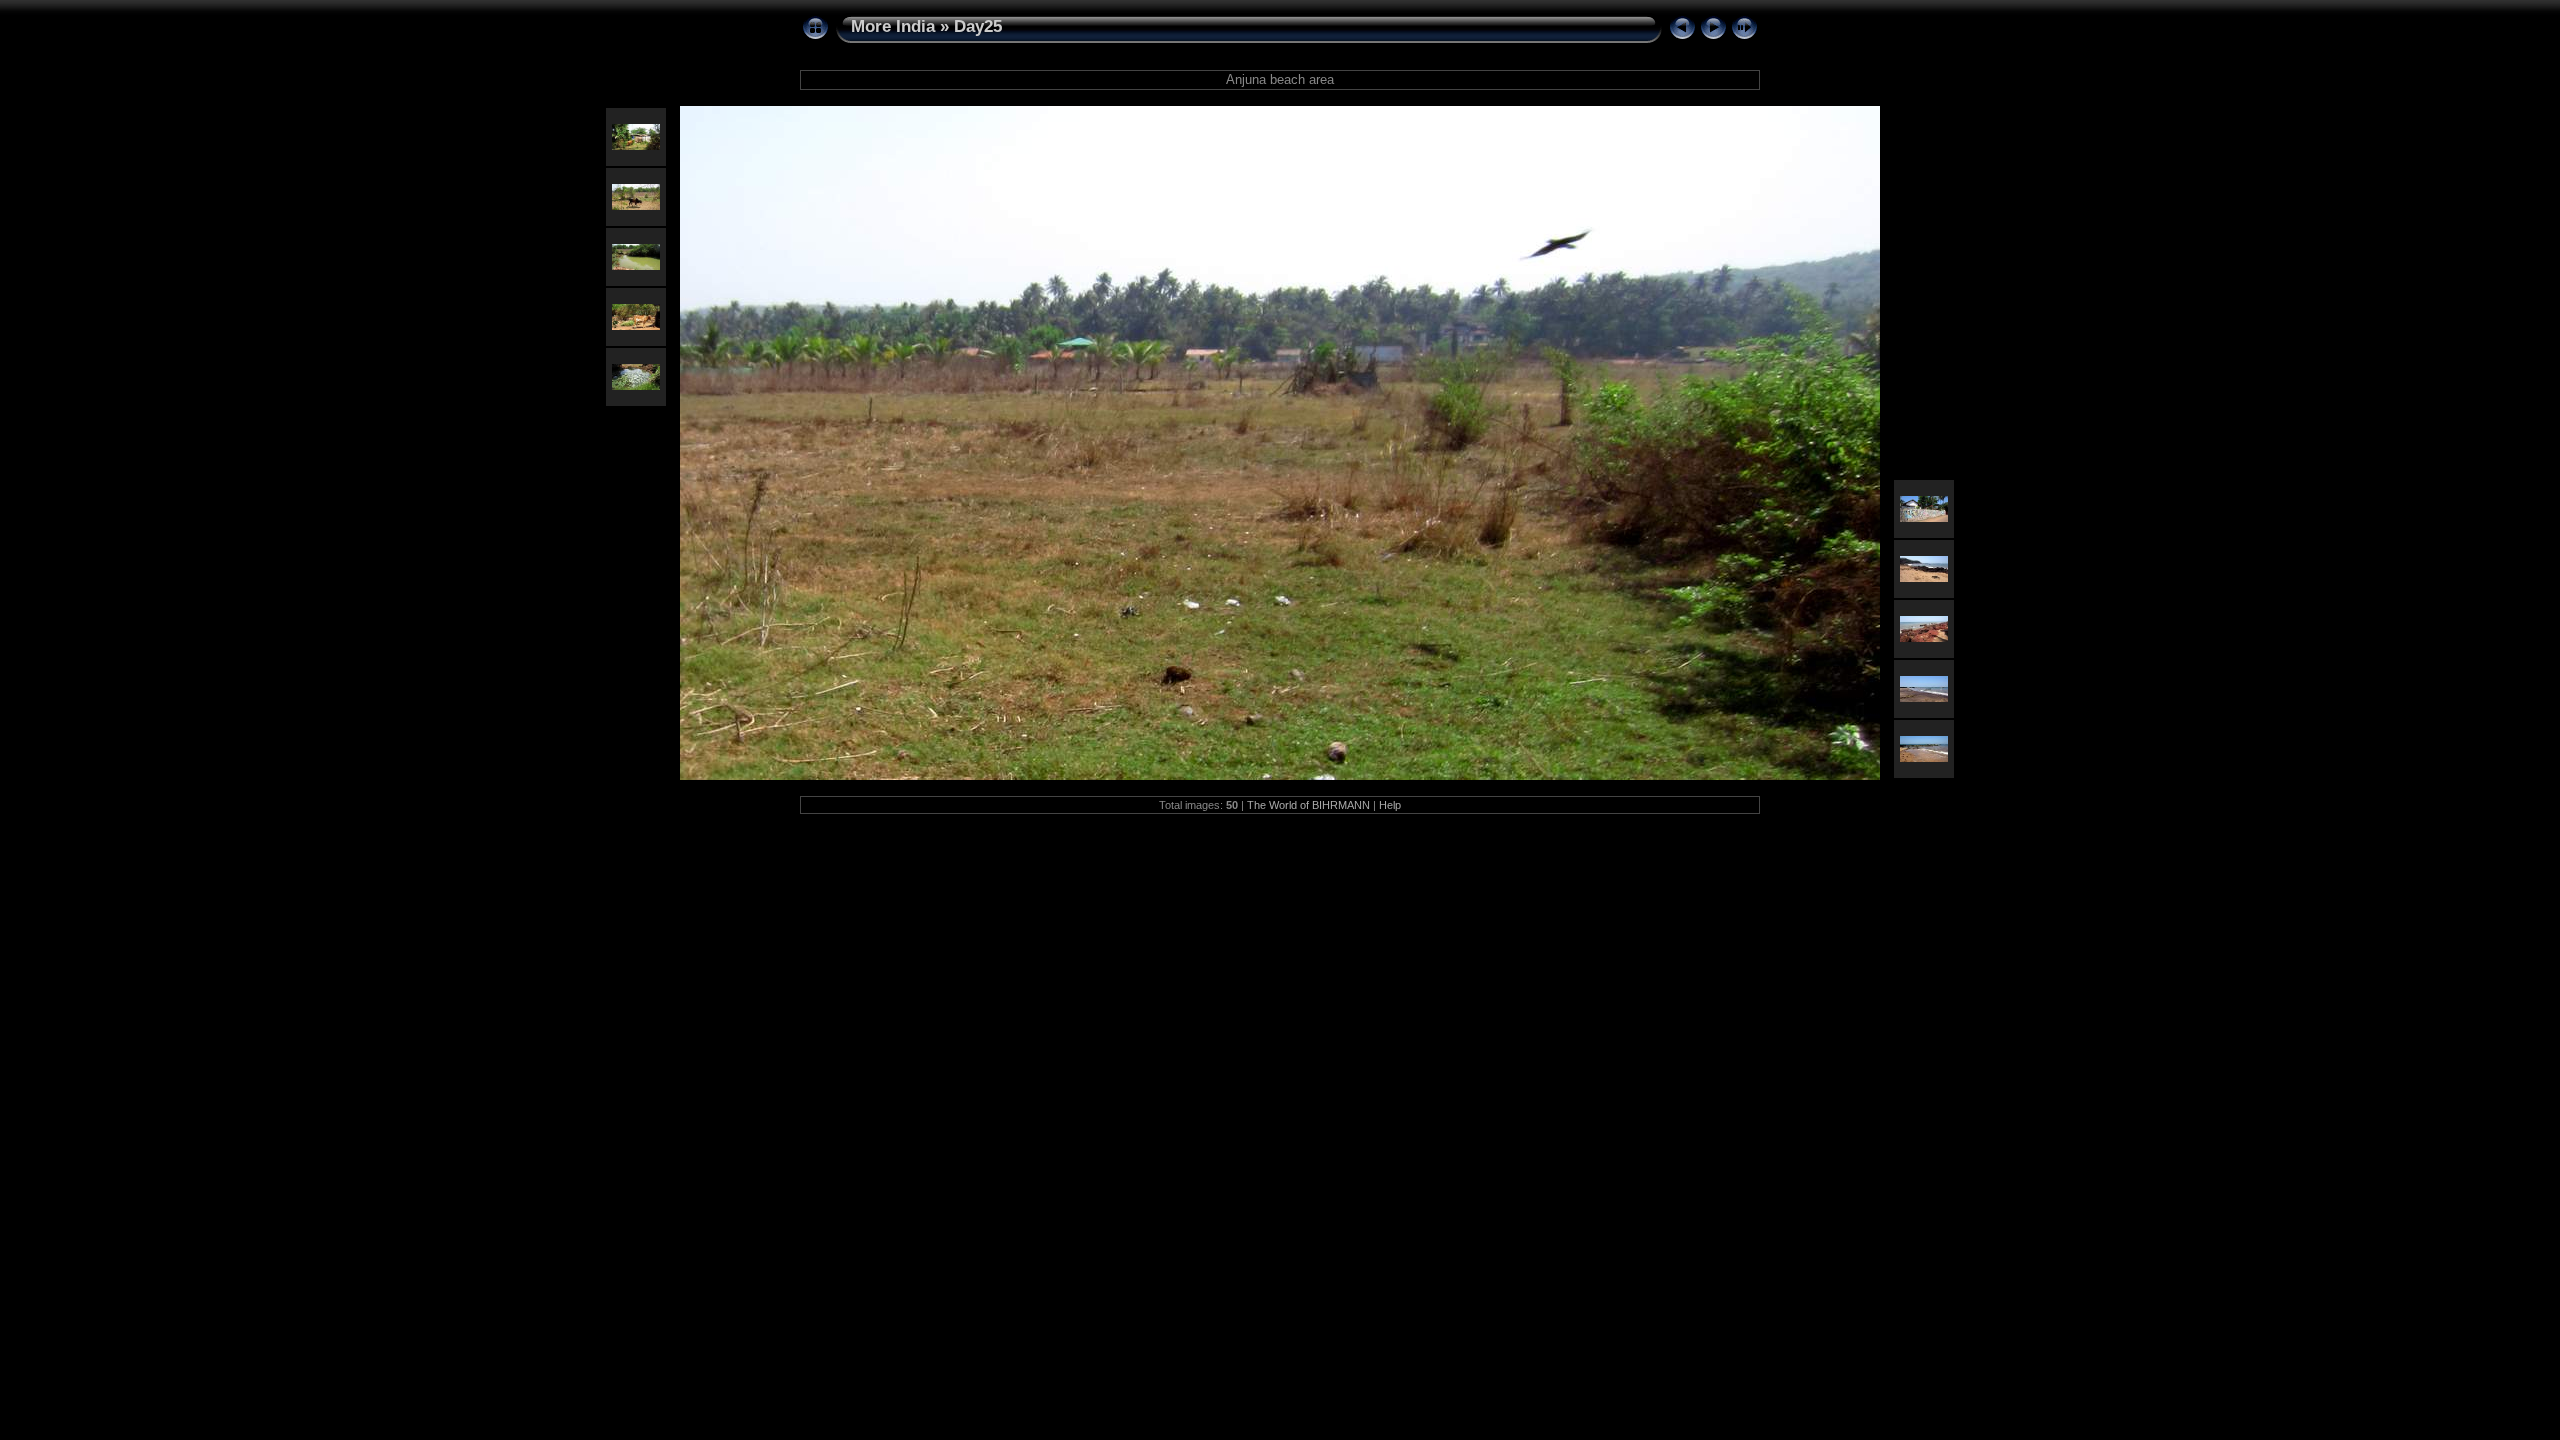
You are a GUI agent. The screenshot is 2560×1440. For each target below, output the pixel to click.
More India (893, 26)
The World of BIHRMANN (1308, 805)
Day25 (978, 26)
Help (1390, 805)
